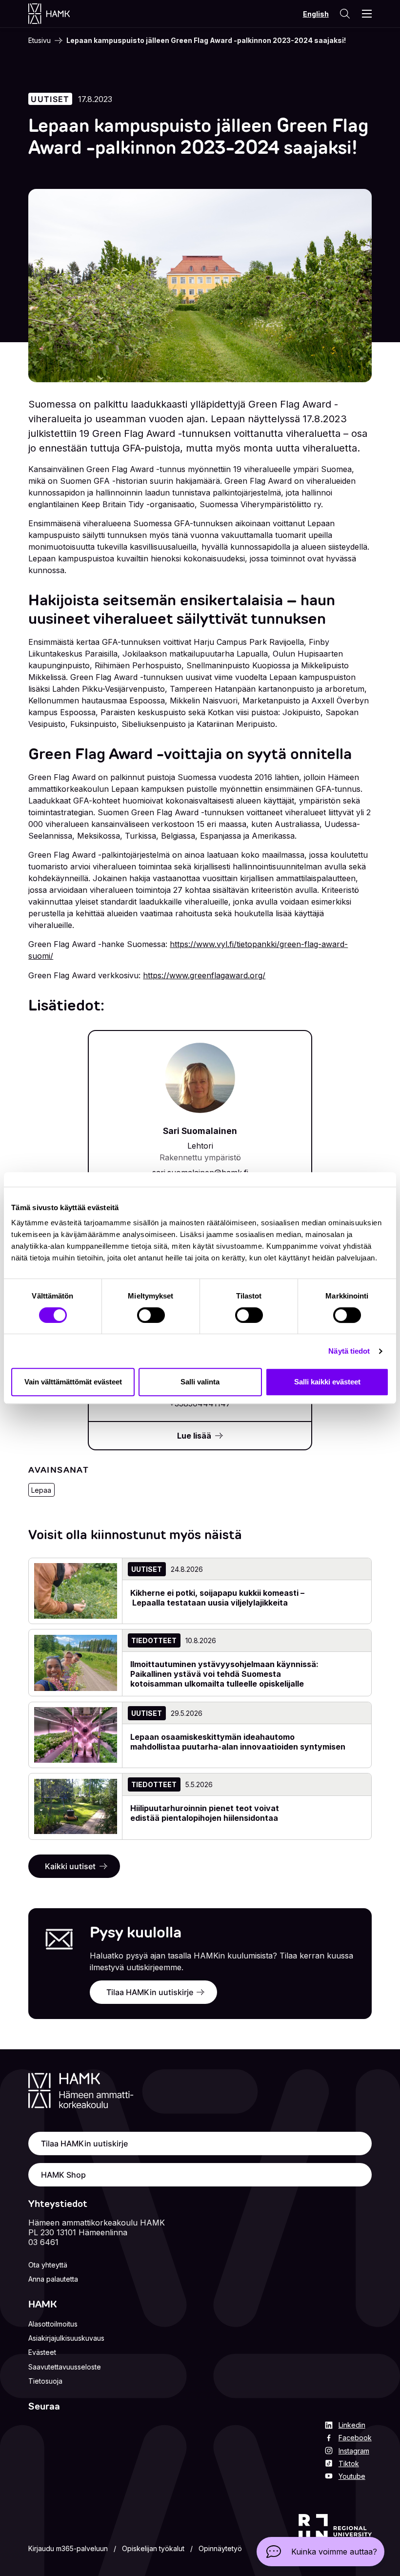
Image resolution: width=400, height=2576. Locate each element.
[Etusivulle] (59, 14)
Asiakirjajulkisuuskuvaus (66, 2338)
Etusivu (40, 40)
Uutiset (50, 99)
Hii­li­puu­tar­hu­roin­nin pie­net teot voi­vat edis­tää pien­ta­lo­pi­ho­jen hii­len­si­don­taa (205, 1813)
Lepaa (41, 1490)
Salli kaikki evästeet (327, 1382)
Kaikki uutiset (70, 1866)
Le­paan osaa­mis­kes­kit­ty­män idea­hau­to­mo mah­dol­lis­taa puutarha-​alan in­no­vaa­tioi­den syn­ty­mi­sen (238, 1742)
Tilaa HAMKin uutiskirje (150, 1992)
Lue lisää (194, 1436)
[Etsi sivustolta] (344, 14)
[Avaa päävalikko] (367, 14)
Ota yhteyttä (48, 2265)
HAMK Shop (63, 2175)
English (316, 14)
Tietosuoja (45, 2381)
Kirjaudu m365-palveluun (68, 2548)
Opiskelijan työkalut (153, 2548)
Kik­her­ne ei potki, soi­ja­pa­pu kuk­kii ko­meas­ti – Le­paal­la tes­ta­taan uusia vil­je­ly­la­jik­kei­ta (217, 1598)
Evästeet (42, 2352)
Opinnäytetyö (220, 2548)
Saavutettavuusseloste (65, 2367)
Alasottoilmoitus (53, 2324)
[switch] (151, 1315)
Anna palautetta (53, 2279)
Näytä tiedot (349, 1351)
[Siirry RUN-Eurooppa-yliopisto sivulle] (335, 2535)
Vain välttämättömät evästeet (73, 1382)
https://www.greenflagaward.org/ (204, 975)
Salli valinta (200, 1382)
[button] (320, 2552)
